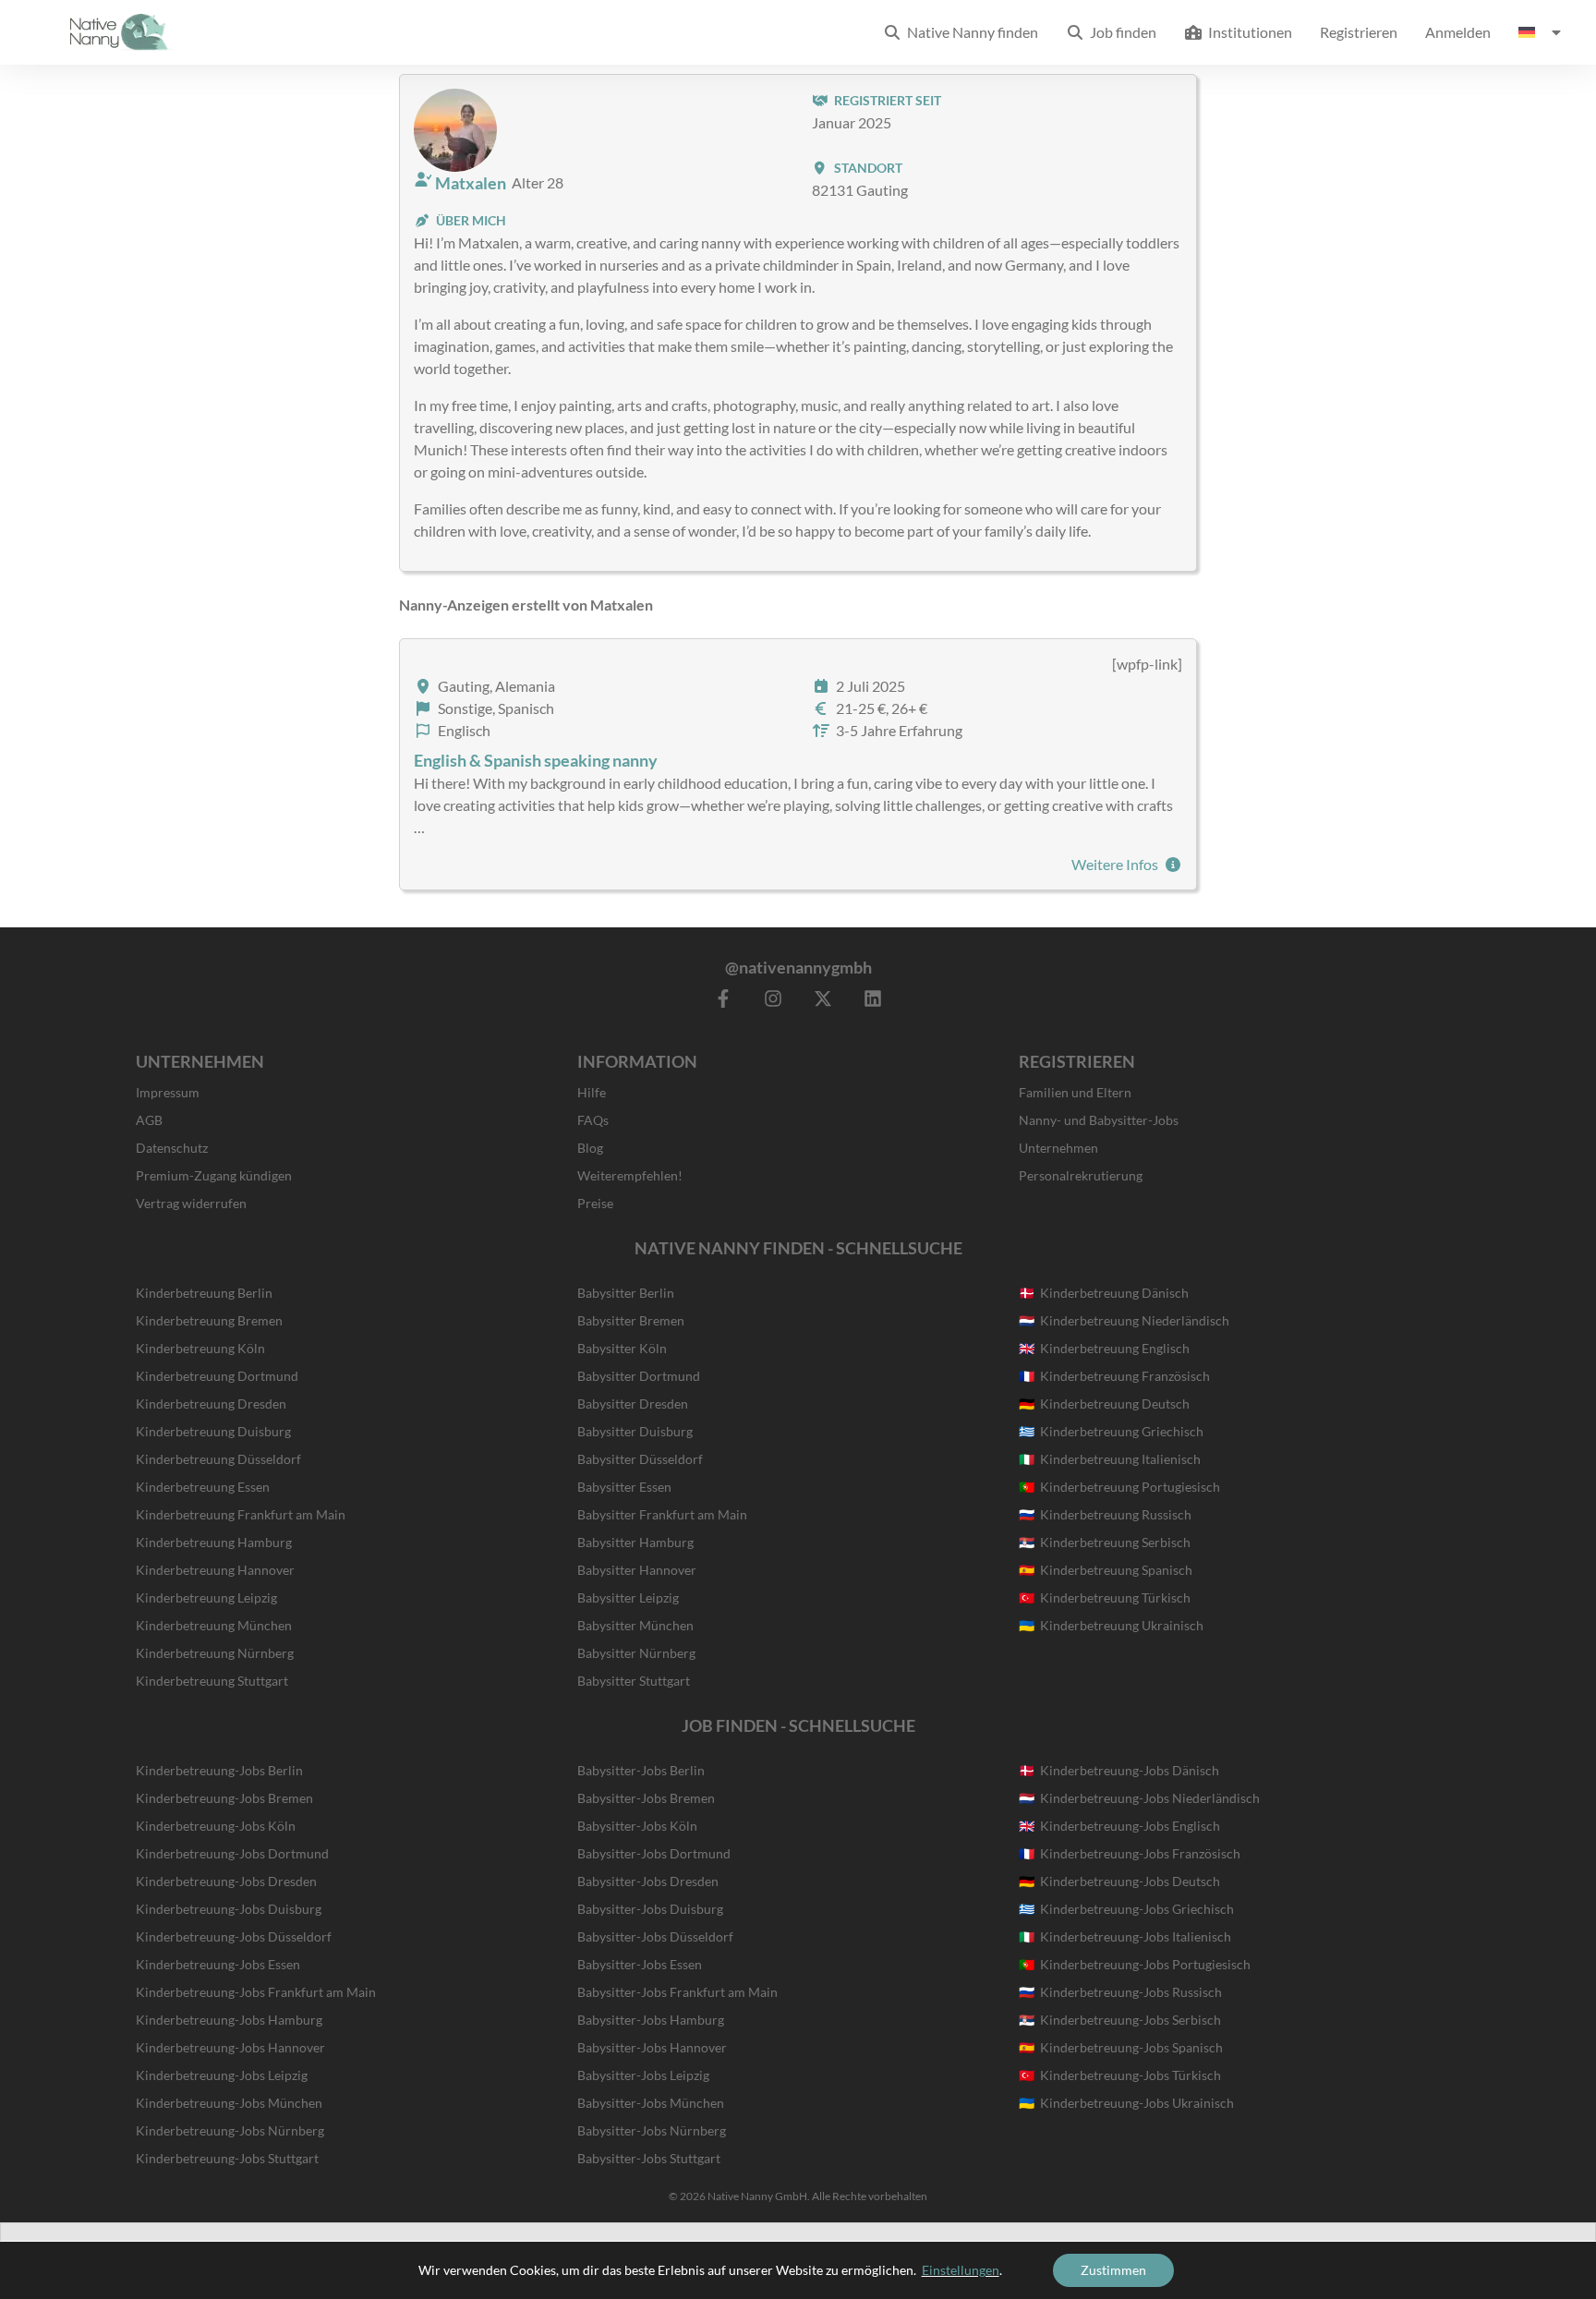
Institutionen (1247, 32)
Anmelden (1458, 32)
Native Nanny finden (970, 32)
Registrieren (1359, 32)
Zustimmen (1113, 2270)
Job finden (1120, 32)
